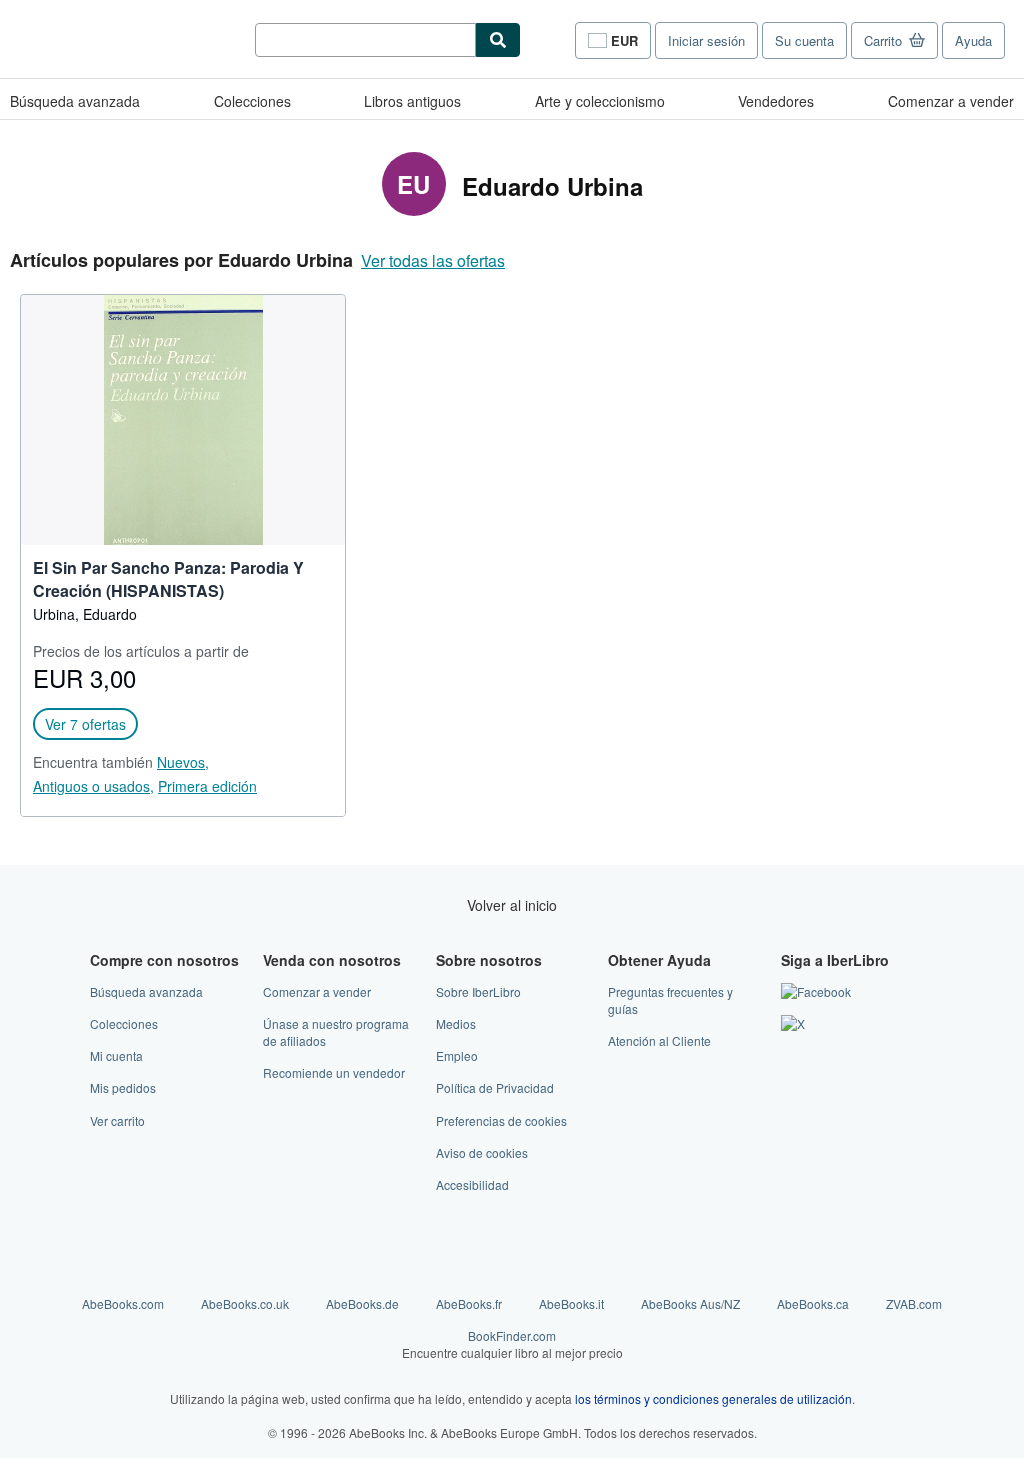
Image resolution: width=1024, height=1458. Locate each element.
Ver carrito (117, 1120)
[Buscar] (498, 40)
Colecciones (252, 101)
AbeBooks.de (362, 1303)
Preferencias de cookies (501, 1120)
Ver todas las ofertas (433, 261)
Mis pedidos (123, 1087)
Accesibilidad (472, 1184)
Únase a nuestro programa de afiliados (336, 1032)
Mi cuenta (116, 1055)
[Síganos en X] (793, 1023)
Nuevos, (183, 762)
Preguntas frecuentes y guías (670, 1000)
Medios (456, 1023)
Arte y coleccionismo (600, 101)
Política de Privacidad (495, 1087)
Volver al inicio (512, 905)
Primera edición (207, 786)
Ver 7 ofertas (85, 724)
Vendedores (776, 101)
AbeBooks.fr (469, 1303)
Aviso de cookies (482, 1152)
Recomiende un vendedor (334, 1072)
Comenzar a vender (951, 101)
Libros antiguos (412, 101)
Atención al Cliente (659, 1040)
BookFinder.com (512, 1344)
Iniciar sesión (706, 40)
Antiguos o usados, (93, 786)
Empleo (457, 1055)
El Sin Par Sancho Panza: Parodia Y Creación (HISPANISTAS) (168, 579)
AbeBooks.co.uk (245, 1303)
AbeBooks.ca (813, 1303)
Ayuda (973, 40)
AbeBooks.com (123, 1303)
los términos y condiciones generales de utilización (713, 1398)
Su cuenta (804, 40)
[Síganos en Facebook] (816, 991)
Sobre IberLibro (478, 991)
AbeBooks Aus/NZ (690, 1303)
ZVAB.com (914, 1303)
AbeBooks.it (571, 1303)
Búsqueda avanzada (75, 101)
